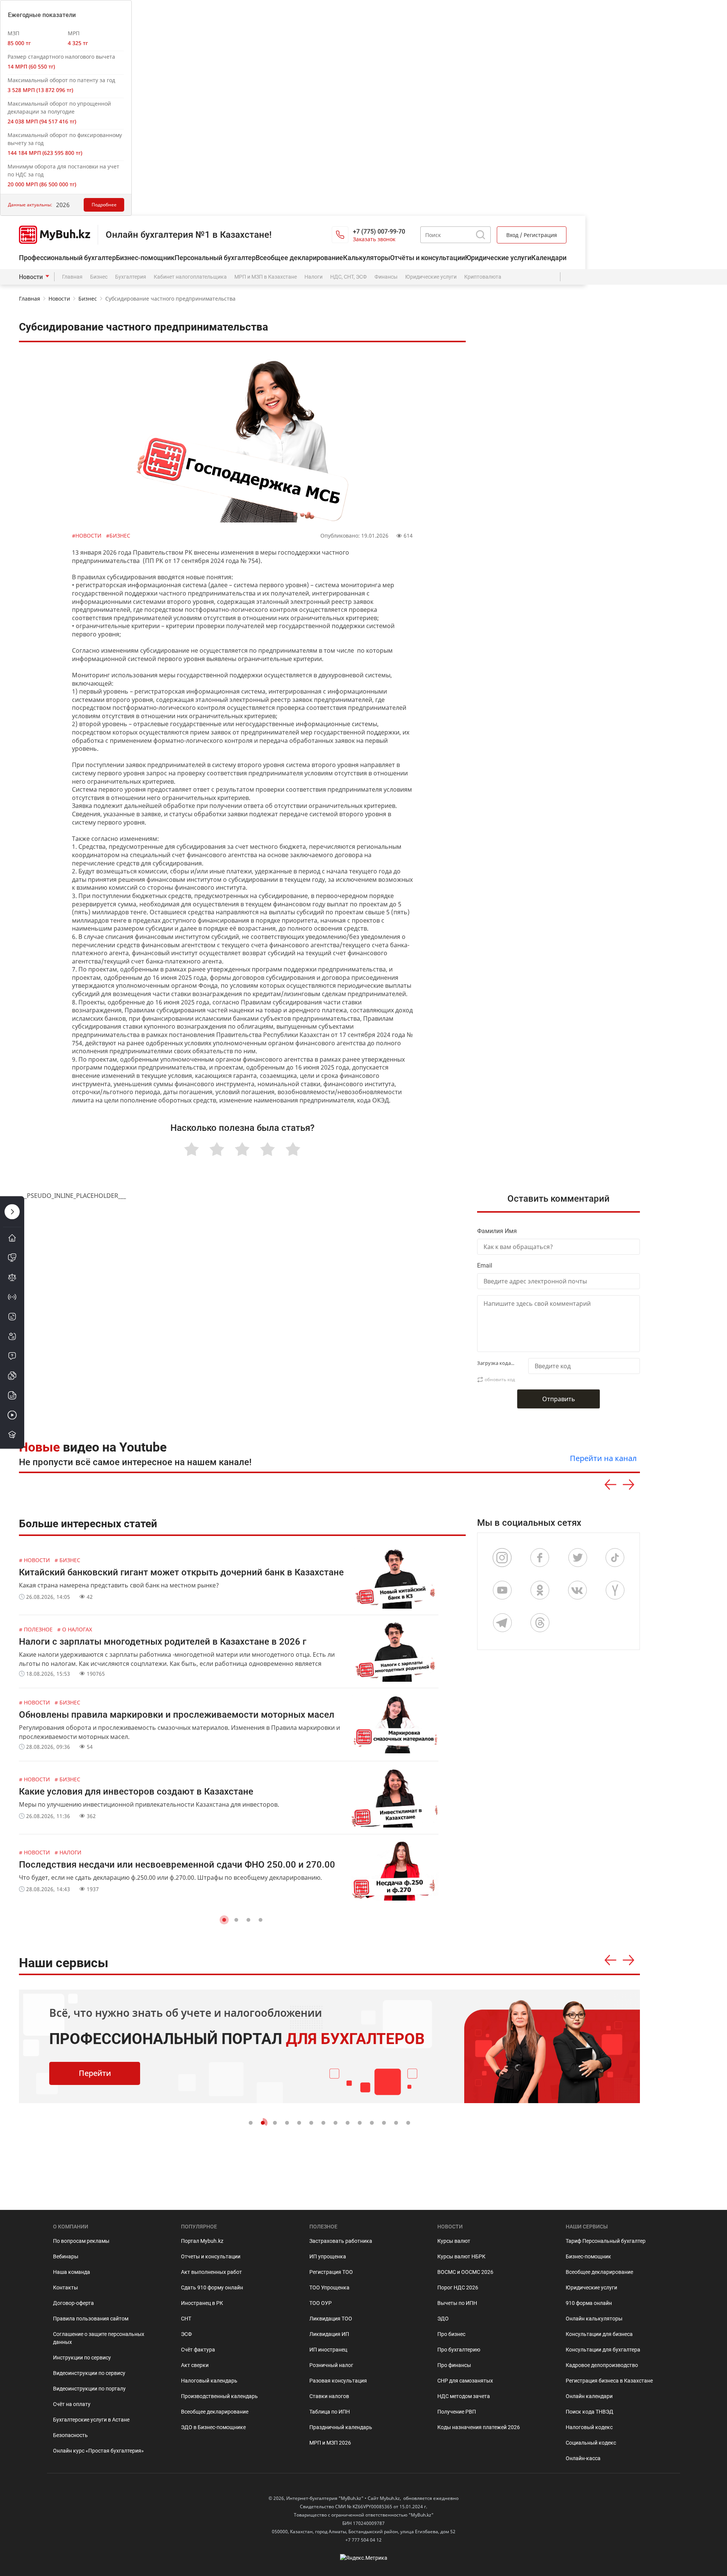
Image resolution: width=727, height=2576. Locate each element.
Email (485, 1265)
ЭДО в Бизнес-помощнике (213, 2427)
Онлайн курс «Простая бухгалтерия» (98, 2451)
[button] (224, 1920)
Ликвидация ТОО (331, 2319)
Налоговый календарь (209, 2381)
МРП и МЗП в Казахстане (266, 277)
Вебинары (66, 2256)
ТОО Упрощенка (329, 2288)
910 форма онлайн (589, 2303)
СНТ (186, 2319)
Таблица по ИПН (330, 2412)
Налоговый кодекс (589, 2427)
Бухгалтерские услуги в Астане (91, 2420)
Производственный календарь (219, 2396)
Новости (31, 277)
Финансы (386, 277)
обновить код (500, 1379)
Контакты (66, 2288)
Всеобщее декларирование (299, 258)
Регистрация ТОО (331, 2272)
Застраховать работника (341, 2241)
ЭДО (443, 2319)
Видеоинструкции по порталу (89, 2389)
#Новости (87, 536)
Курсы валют (454, 2241)
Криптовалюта (483, 277)
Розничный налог (331, 2365)
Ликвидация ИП (329, 2334)
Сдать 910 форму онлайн (212, 2288)
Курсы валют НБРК (461, 2256)
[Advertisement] (562, 968)
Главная (72, 277)
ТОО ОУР (321, 2303)
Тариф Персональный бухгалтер (606, 2241)
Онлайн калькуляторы (594, 2319)
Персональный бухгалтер (215, 258)
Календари (549, 258)
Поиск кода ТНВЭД (590, 2412)
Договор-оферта (73, 2303)
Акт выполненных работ (211, 2272)
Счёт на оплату (72, 2404)
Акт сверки (195, 2365)
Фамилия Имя (497, 1231)
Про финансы (454, 2365)
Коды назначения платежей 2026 (479, 2427)
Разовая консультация (338, 2381)
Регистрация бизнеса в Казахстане (609, 2381)
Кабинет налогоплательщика (190, 277)
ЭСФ (186, 2334)
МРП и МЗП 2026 (330, 2443)
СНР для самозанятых (465, 2381)
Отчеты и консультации (211, 2256)
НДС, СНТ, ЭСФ (349, 277)
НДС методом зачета (464, 2396)
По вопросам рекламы (81, 2241)
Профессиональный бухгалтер (67, 258)
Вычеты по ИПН (457, 2303)
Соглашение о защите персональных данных (99, 2338)
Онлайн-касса (583, 2458)
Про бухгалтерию (459, 2350)
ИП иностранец (328, 2350)
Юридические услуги (498, 258)
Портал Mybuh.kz (202, 2241)
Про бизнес (451, 2334)
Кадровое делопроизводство (602, 2365)
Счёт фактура (198, 2350)
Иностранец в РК (202, 2303)
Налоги (314, 277)
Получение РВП (457, 2412)
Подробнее (104, 205)
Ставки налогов (329, 2396)
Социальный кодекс (591, 2443)
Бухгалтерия (131, 277)
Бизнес (99, 277)
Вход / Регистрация (532, 235)
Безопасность (70, 2435)
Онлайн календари (589, 2396)
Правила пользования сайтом (91, 2319)
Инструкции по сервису (82, 2358)
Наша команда (72, 2272)
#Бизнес (118, 536)
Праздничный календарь (341, 2427)
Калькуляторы (367, 258)
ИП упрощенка (328, 2256)
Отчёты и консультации (427, 258)
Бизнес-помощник (145, 258)
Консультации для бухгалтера (603, 2350)
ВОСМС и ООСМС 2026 (465, 2272)
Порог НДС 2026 (458, 2288)
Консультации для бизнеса (599, 2334)
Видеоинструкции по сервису (89, 2373)
